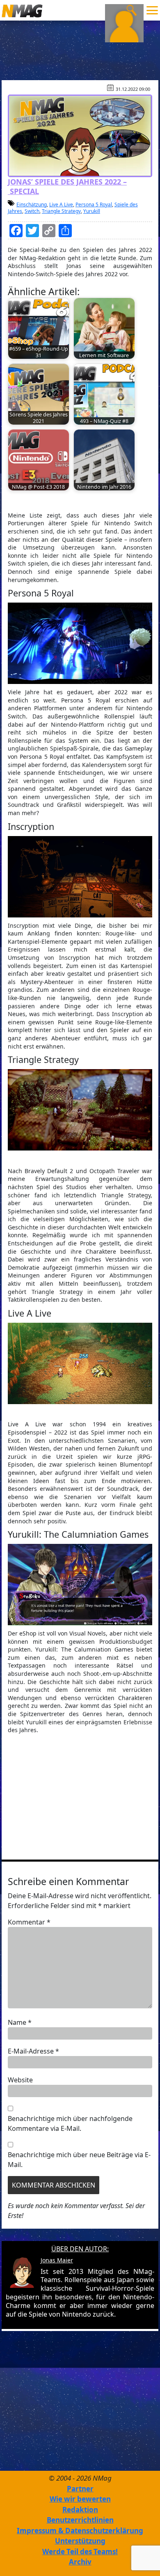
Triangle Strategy (61, 211)
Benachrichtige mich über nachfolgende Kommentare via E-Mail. (70, 2123)
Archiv (80, 2562)
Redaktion (80, 2510)
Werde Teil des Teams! (80, 2552)
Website (20, 2080)
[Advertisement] (80, 1796)
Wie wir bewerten (80, 2499)
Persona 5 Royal (94, 204)
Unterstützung (80, 2541)
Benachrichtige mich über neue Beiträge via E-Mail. (79, 2160)
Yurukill (92, 211)
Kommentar (29, 1922)
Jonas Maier (57, 2260)
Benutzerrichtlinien (80, 2520)
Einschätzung (32, 204)
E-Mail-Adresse (33, 2051)
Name (20, 2022)
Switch (32, 211)
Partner (80, 2489)
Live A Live (61, 204)
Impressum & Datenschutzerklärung (80, 2531)
